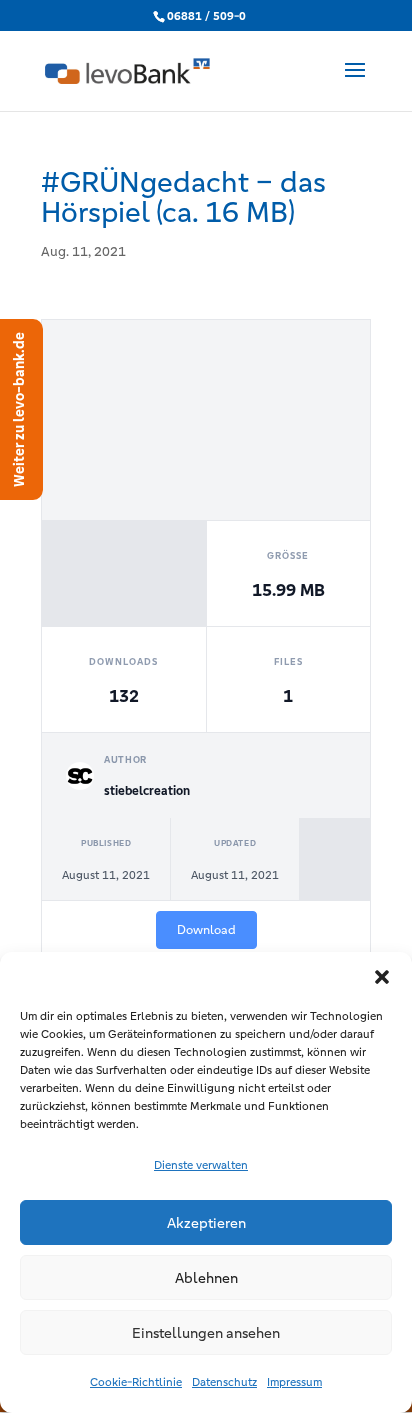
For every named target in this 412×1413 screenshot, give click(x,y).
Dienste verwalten (201, 1165)
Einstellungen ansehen (206, 1333)
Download (206, 930)
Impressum (294, 1382)
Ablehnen (206, 1278)
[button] (382, 977)
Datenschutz (224, 1382)
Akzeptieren (206, 1223)
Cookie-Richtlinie (136, 1382)
